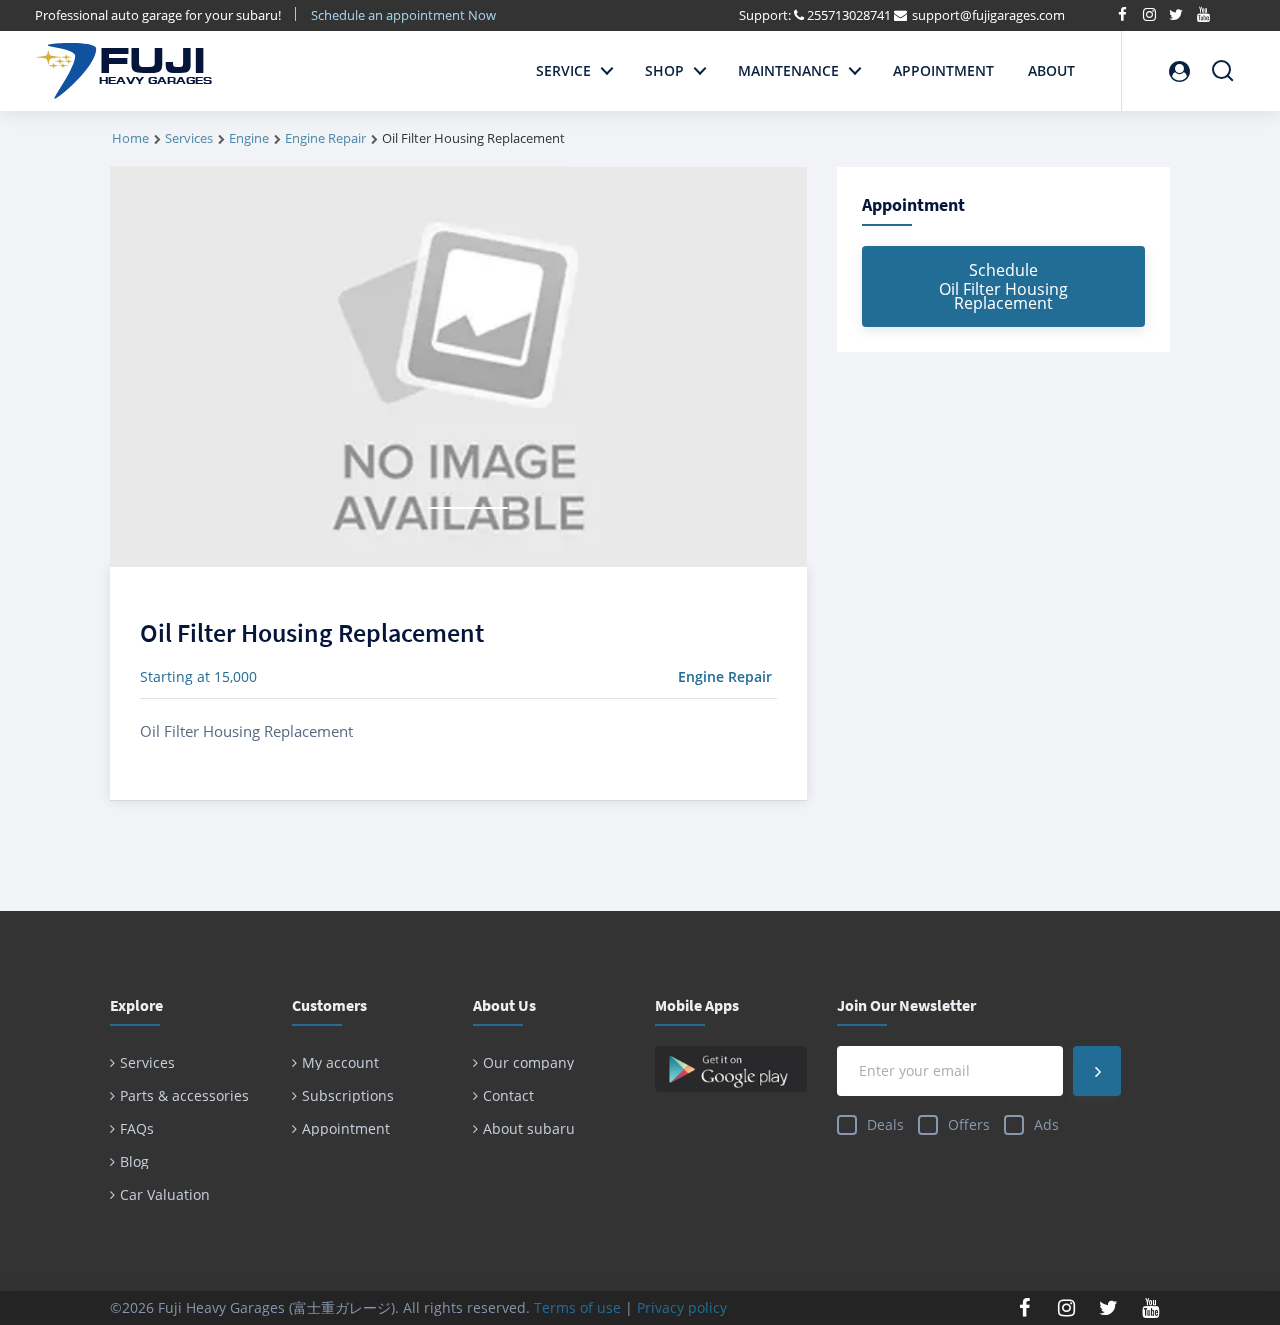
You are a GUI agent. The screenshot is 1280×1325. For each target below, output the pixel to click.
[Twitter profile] (1109, 1308)
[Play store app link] (731, 1069)
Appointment (943, 70)
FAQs (137, 1128)
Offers (969, 1124)
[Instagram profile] (1067, 1308)
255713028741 (849, 15)
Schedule (1003, 286)
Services (189, 138)
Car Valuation (165, 1194)
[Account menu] (1179, 71)
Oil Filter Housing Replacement (312, 632)
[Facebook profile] (1025, 1308)
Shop (664, 70)
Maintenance (788, 70)
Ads (1046, 1124)
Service (563, 70)
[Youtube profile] (1151, 1308)
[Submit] (1097, 1071)
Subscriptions (348, 1095)
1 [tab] (468, 508)
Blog (134, 1161)
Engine (249, 138)
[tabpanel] (458, 367)
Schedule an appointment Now (405, 15)
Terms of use (577, 1307)
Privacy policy (682, 1307)
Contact (508, 1095)
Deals (885, 1124)
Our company (528, 1062)
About (1051, 70)
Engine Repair (325, 138)
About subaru (529, 1128)
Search (1223, 62)
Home (130, 138)
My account (340, 1062)
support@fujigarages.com (988, 15)
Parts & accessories (184, 1095)
